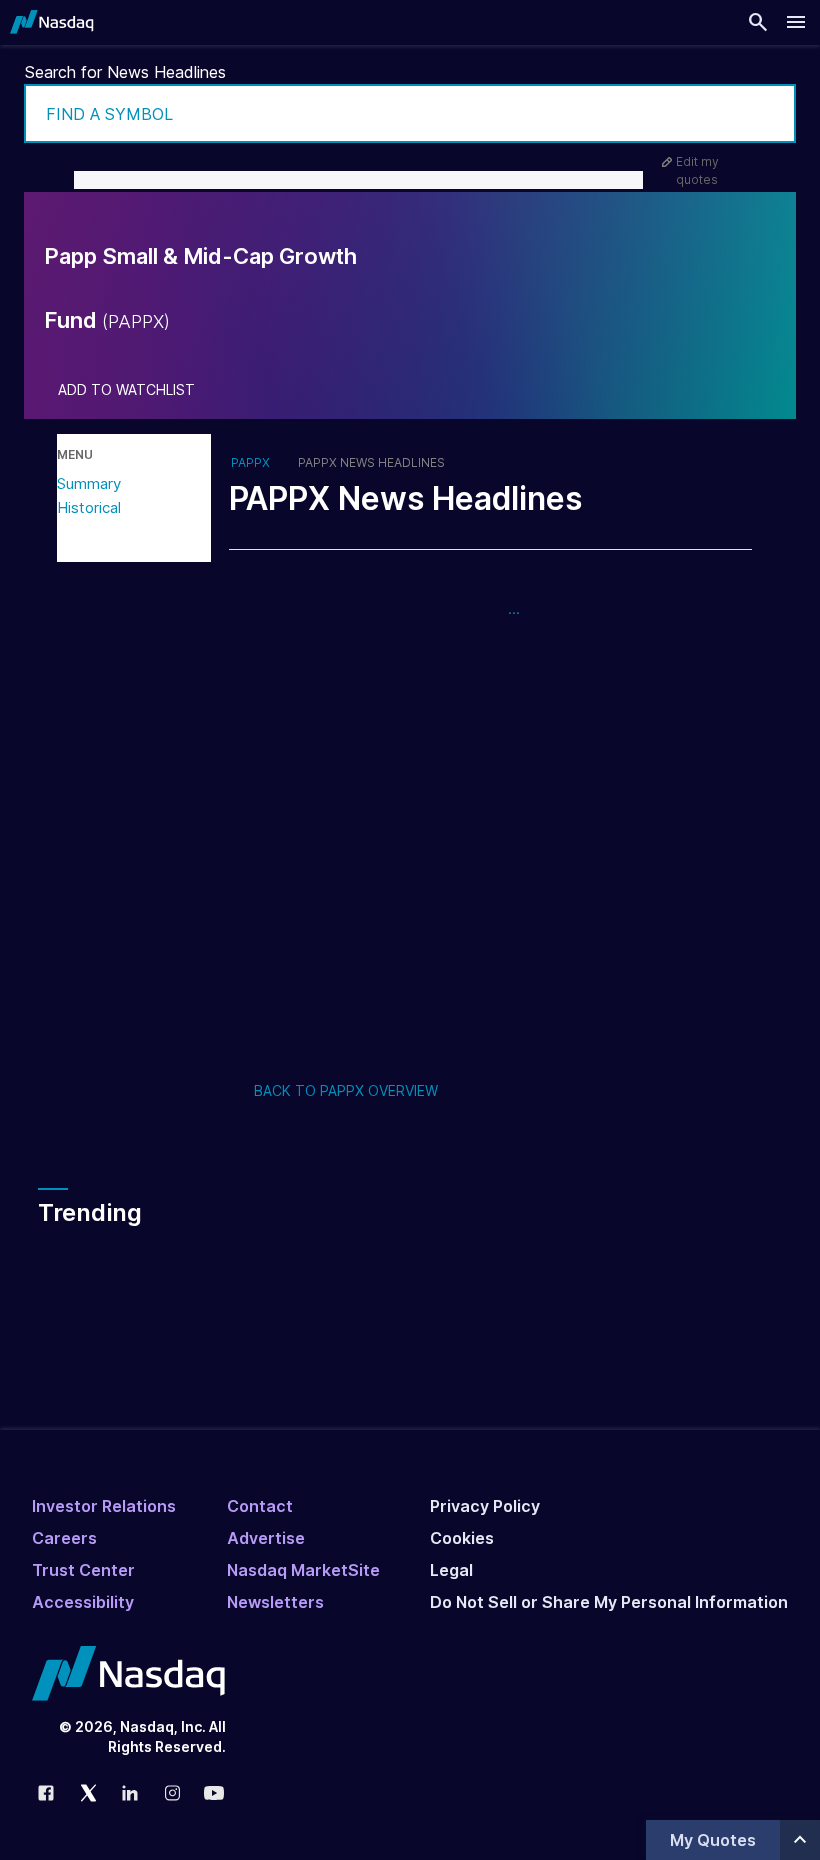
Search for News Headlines (125, 72)
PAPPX (250, 463)
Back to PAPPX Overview (346, 1090)
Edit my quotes (697, 170)
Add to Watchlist (126, 390)
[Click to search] (767, 113)
